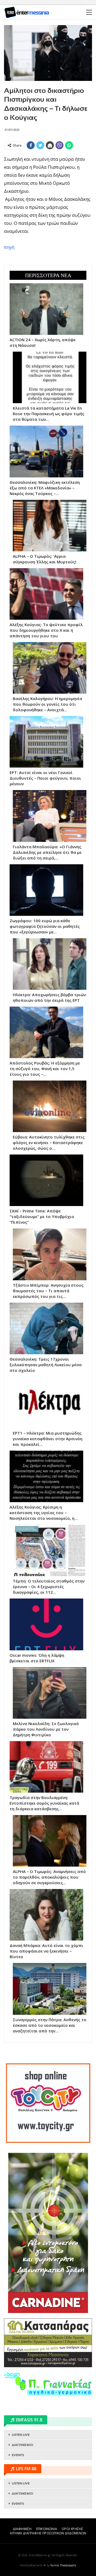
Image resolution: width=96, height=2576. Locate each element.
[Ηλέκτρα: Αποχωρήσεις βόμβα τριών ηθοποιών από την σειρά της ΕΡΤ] (50, 964)
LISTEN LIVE (21, 2435)
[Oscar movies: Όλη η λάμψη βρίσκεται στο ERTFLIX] (46, 1624)
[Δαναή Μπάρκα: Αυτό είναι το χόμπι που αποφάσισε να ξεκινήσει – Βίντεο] (46, 1915)
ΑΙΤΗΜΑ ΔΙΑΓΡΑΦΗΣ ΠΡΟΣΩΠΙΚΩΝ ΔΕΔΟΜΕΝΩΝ (48, 2533)
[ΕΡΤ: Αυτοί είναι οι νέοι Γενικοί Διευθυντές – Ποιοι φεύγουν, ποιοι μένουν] (46, 742)
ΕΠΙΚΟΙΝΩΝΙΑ (47, 2529)
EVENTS (18, 2455)
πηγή (9, 247)
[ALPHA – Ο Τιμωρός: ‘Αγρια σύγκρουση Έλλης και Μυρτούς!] (50, 526)
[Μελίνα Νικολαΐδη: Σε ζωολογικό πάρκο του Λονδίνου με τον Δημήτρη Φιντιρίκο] (50, 1693)
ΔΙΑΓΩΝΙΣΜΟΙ (22, 2445)
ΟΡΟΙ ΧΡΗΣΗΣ (72, 2529)
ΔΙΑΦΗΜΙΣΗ (22, 2529)
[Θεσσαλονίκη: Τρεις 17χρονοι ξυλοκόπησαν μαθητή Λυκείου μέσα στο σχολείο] (46, 1328)
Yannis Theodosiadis (63, 2565)
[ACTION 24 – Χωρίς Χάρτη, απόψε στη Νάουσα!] (46, 309)
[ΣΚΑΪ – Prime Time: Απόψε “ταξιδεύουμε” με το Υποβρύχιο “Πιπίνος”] (46, 1180)
